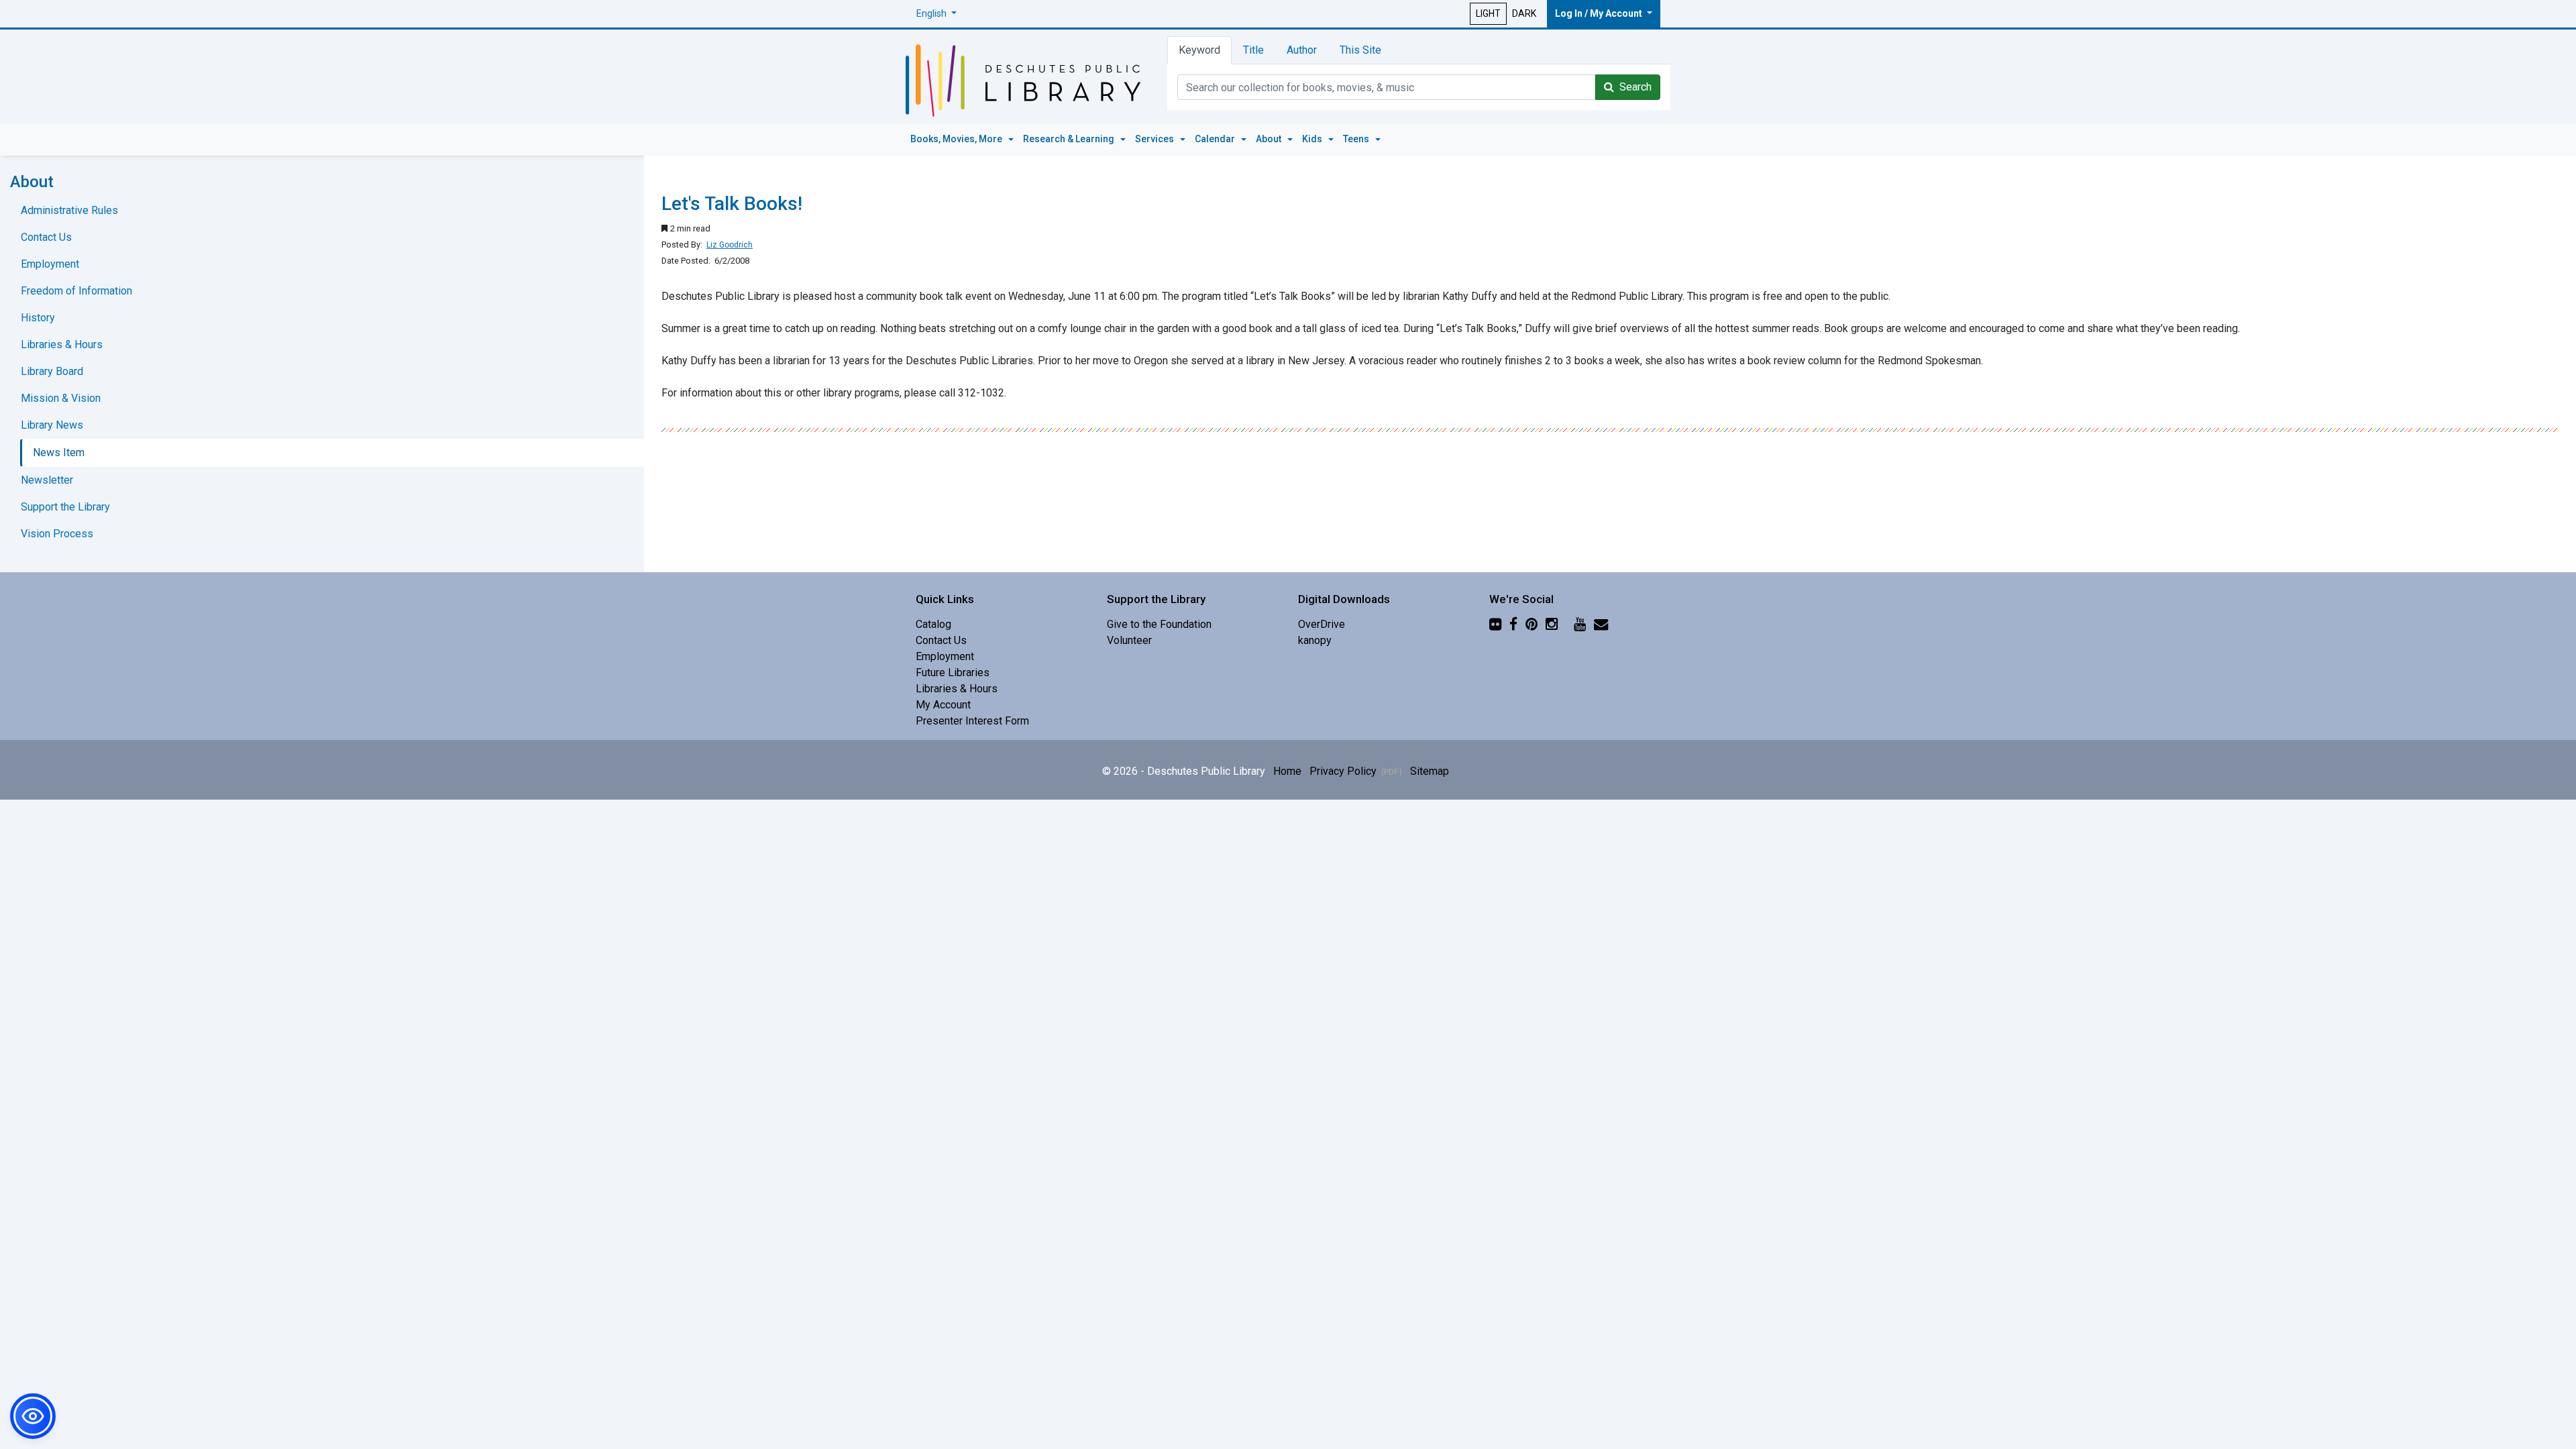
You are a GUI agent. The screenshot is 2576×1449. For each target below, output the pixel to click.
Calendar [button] (1216, 139)
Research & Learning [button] (1070, 139)
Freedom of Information (76, 291)
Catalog (933, 624)
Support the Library (65, 507)
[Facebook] (1513, 624)
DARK (1524, 13)
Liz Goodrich (730, 245)
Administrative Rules (69, 210)
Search (1633, 87)
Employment (50, 264)
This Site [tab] (1360, 50)
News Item (59, 452)
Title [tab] (1253, 50)
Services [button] (1156, 139)
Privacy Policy (1356, 771)
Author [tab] (1302, 50)
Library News (52, 425)
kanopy (1315, 640)
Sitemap (1430, 771)
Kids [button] (1313, 139)
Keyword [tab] (1199, 50)
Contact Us (46, 237)
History (38, 318)
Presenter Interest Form (972, 721)
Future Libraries (953, 673)
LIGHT (1488, 13)
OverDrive (1322, 624)
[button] (936, 14)
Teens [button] (1357, 139)
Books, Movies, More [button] (957, 139)
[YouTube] (1580, 624)
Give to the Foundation (1159, 624)
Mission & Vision (61, 398)
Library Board (52, 371)
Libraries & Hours (62, 344)
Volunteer (1129, 640)
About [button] (1270, 139)
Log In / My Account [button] (1600, 13)
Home (1287, 771)
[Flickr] (1495, 624)
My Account (943, 705)
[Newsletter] (1601, 624)
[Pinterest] (1532, 624)
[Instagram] (1552, 624)
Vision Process (57, 534)
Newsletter (47, 480)
